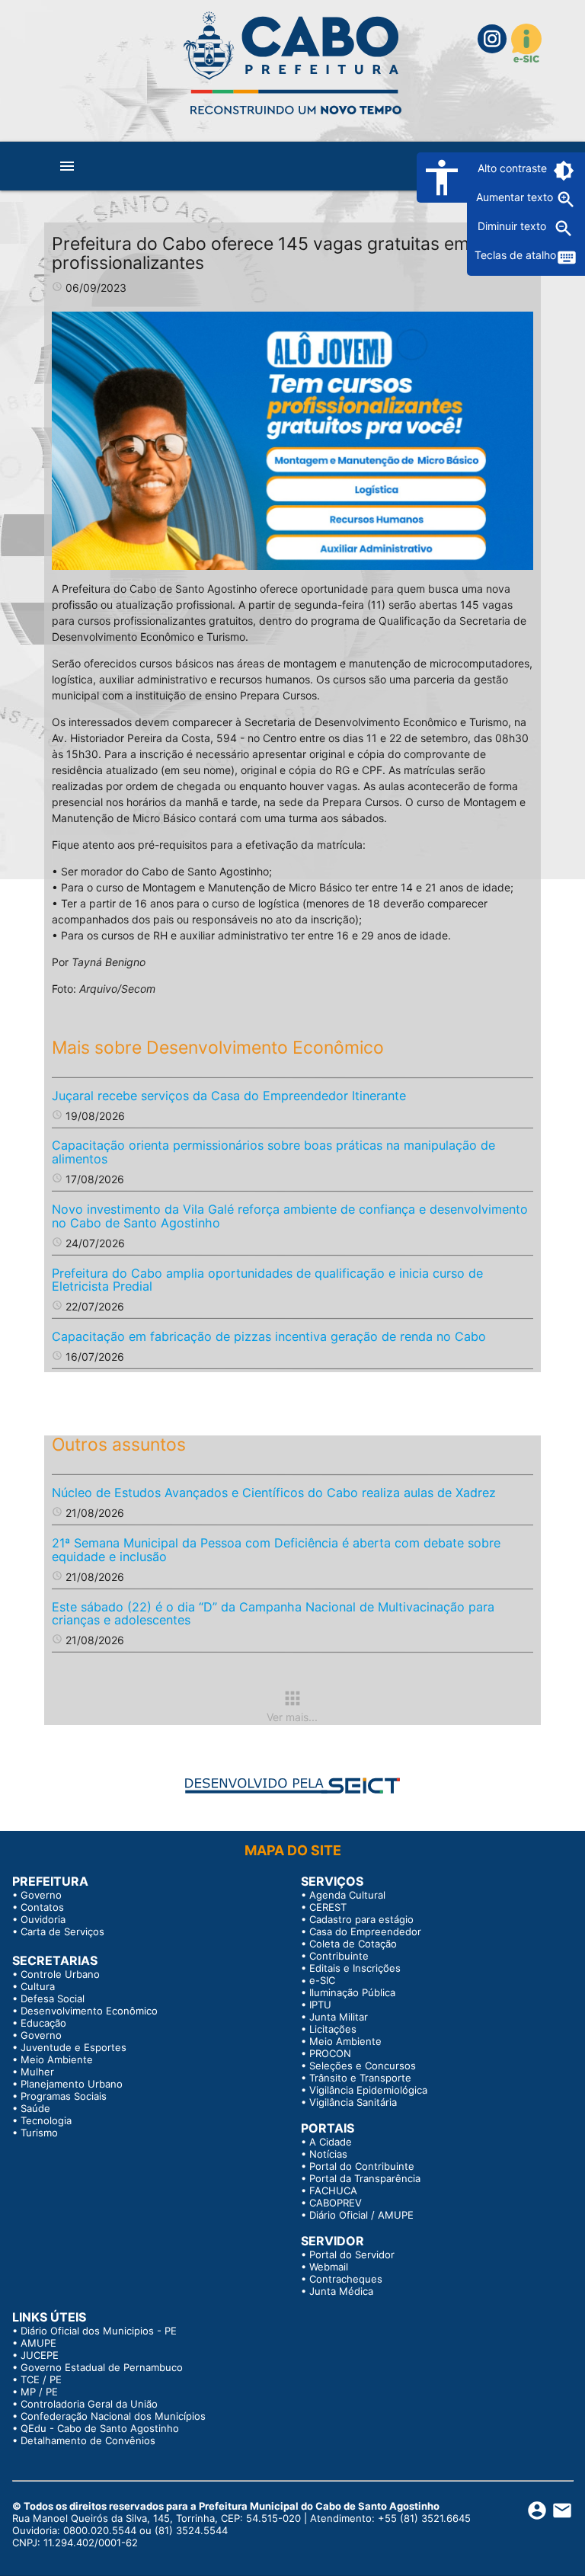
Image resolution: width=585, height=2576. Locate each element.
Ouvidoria (43, 1919)
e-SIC (322, 1980)
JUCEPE (40, 2355)
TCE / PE (41, 2379)
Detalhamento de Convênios (88, 2440)
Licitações (333, 2029)
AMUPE (38, 2343)
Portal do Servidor (352, 2254)
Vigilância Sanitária (353, 2102)
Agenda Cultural (347, 1895)
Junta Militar (339, 2017)
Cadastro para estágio (361, 1919)
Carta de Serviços (62, 1931)
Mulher (37, 2072)
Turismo (39, 2133)
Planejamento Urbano (72, 2084)
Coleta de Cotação (353, 1944)
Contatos (42, 1907)
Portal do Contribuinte (362, 2166)
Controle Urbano (60, 1974)
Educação (43, 2023)
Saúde (35, 2108)
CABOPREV (336, 2203)
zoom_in (566, 200)
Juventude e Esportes (74, 2047)
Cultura (38, 1986)
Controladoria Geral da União (89, 2404)
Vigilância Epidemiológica (368, 2090)
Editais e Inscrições (355, 1968)
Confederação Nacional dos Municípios (113, 2416)
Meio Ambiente (57, 2059)
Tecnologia (46, 2120)
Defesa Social (53, 1998)
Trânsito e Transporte (360, 2078)
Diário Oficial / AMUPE (361, 2215)
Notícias (328, 2154)
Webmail (329, 2267)
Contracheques (346, 2279)
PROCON (330, 2053)
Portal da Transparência (365, 2178)
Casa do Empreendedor (365, 1931)
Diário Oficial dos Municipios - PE (99, 2331)
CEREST (328, 1907)
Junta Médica (341, 2291)
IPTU (320, 2005)
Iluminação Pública (352, 1992)
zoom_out (564, 229)
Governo (41, 1895)
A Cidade (331, 2142)
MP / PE (39, 2392)
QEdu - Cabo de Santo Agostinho (100, 2428)
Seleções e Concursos (363, 2066)
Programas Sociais (64, 2096)
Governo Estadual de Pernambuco (102, 2367)
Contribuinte (339, 1956)
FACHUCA (333, 2190)
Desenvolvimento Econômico (89, 2011)
